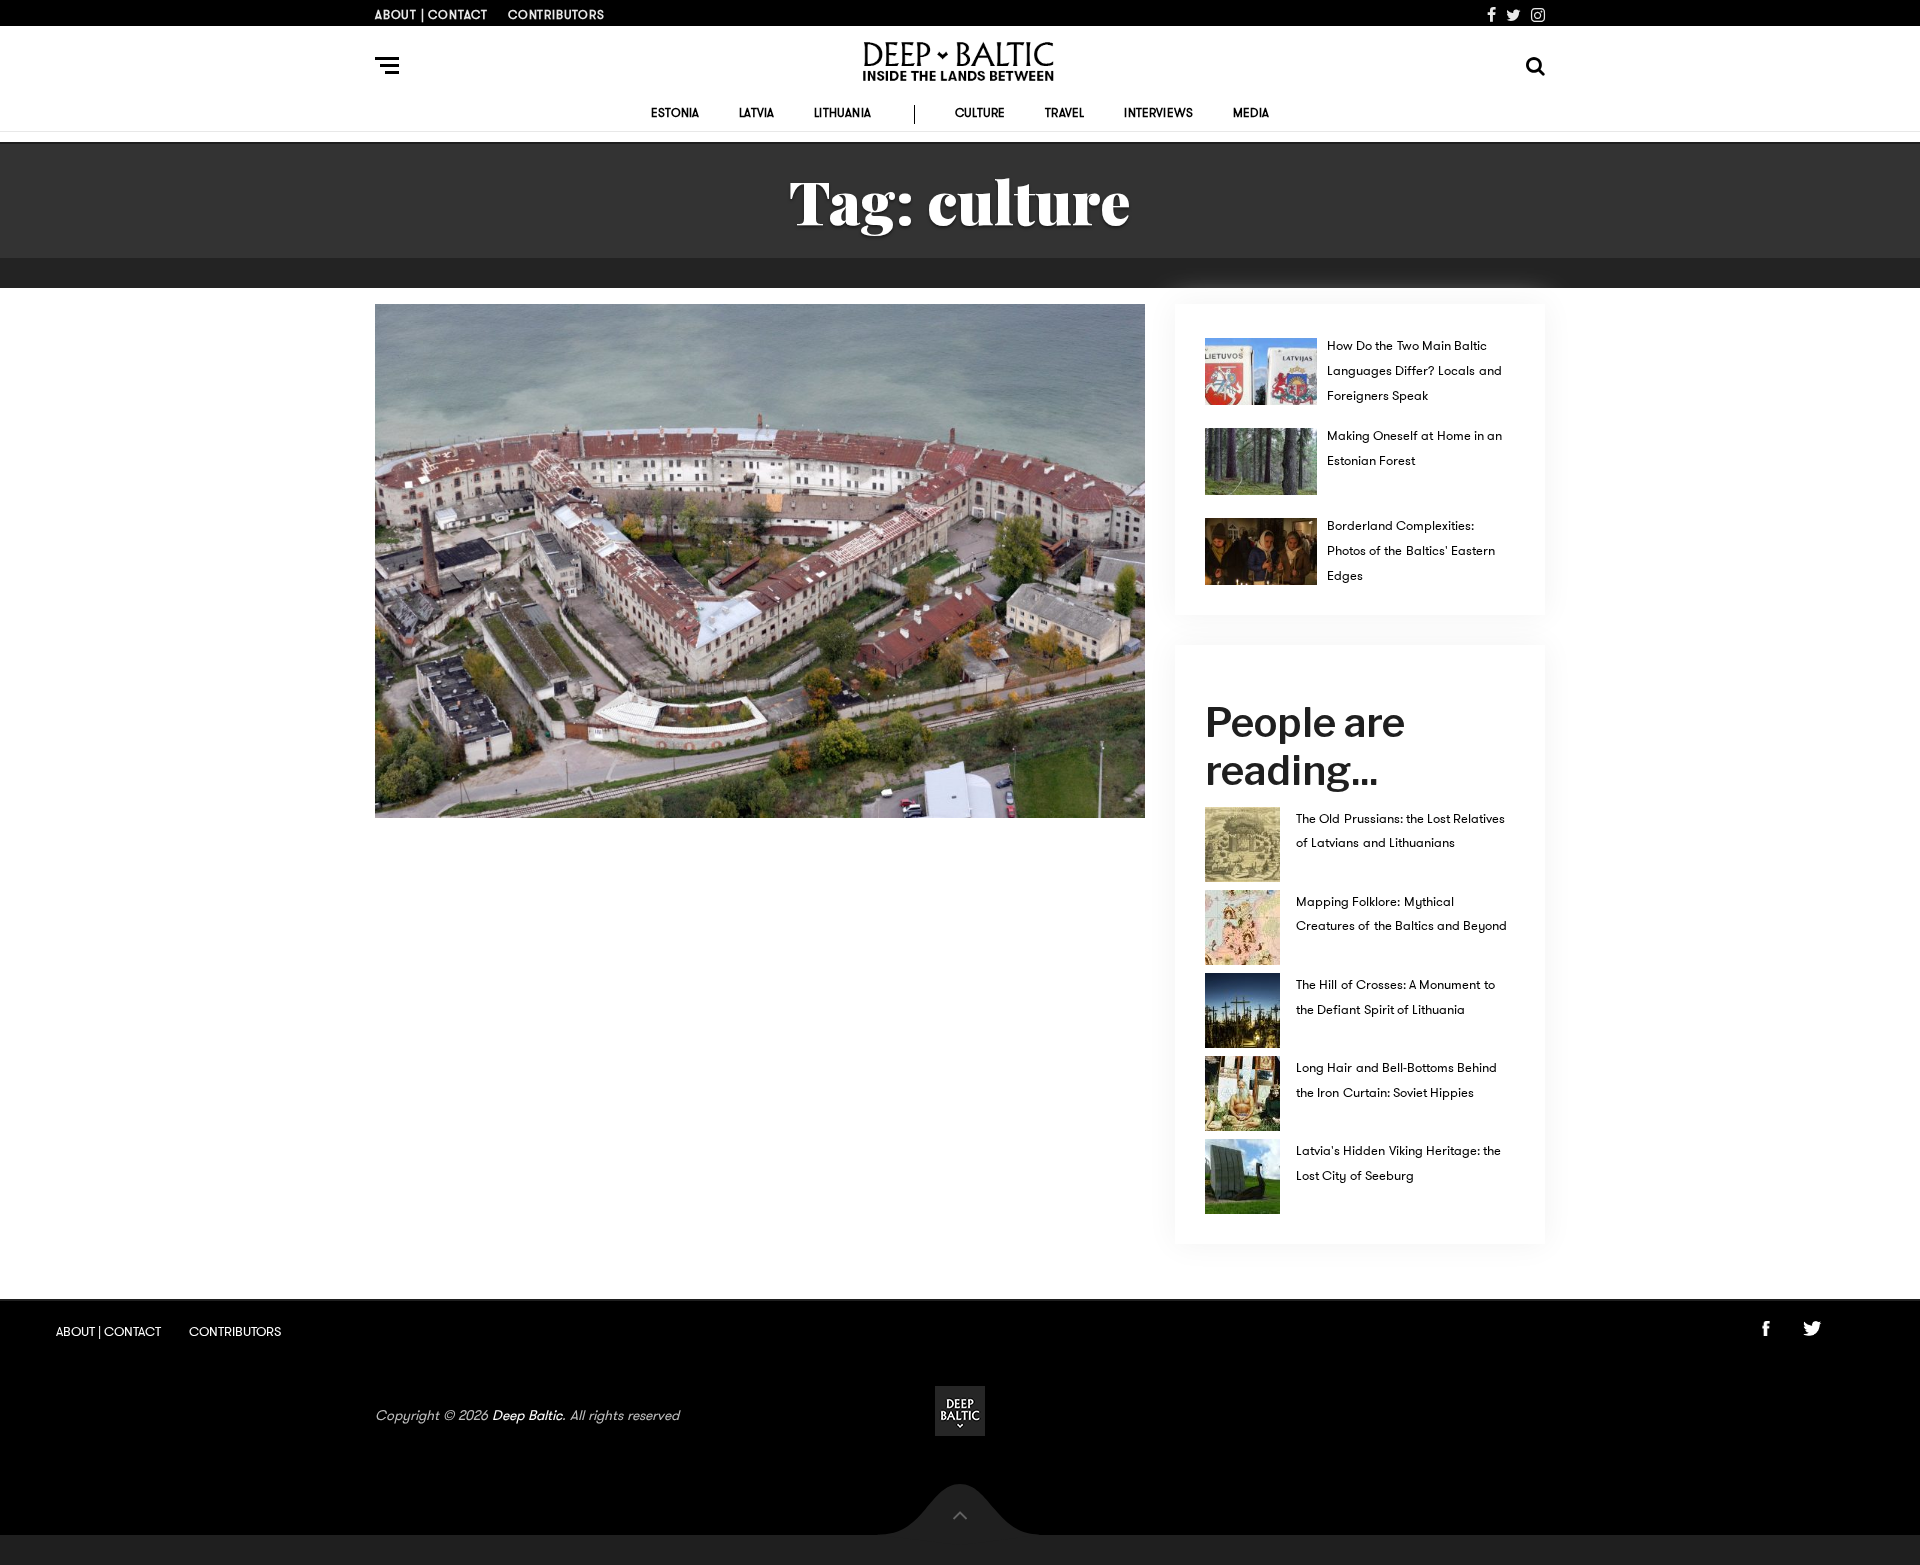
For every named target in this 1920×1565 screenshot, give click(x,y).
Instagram (1538, 15)
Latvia (756, 113)
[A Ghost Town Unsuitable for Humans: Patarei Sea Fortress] (760, 561)
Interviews (1158, 113)
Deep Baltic (527, 1415)
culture (980, 113)
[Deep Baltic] (960, 61)
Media (1251, 113)
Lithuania (842, 113)
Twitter (1513, 15)
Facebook (1491, 15)
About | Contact (431, 15)
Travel (1064, 113)
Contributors (556, 15)
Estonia (675, 113)
